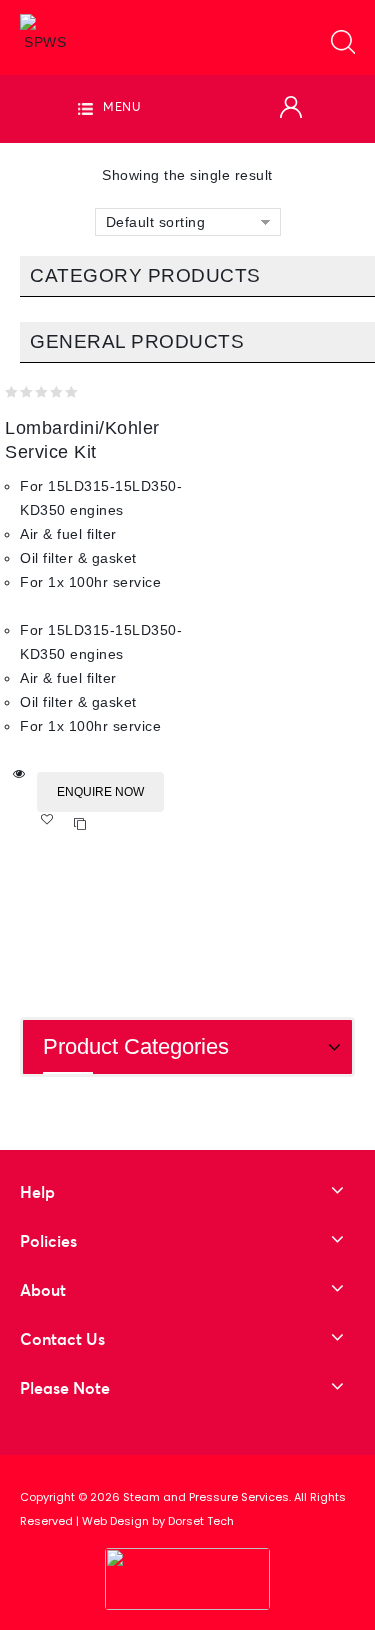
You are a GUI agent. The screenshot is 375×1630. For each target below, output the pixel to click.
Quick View (19, 774)
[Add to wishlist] (53, 824)
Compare (80, 824)
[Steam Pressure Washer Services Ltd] (45, 33)
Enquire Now (100, 792)
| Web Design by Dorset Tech (155, 1521)
